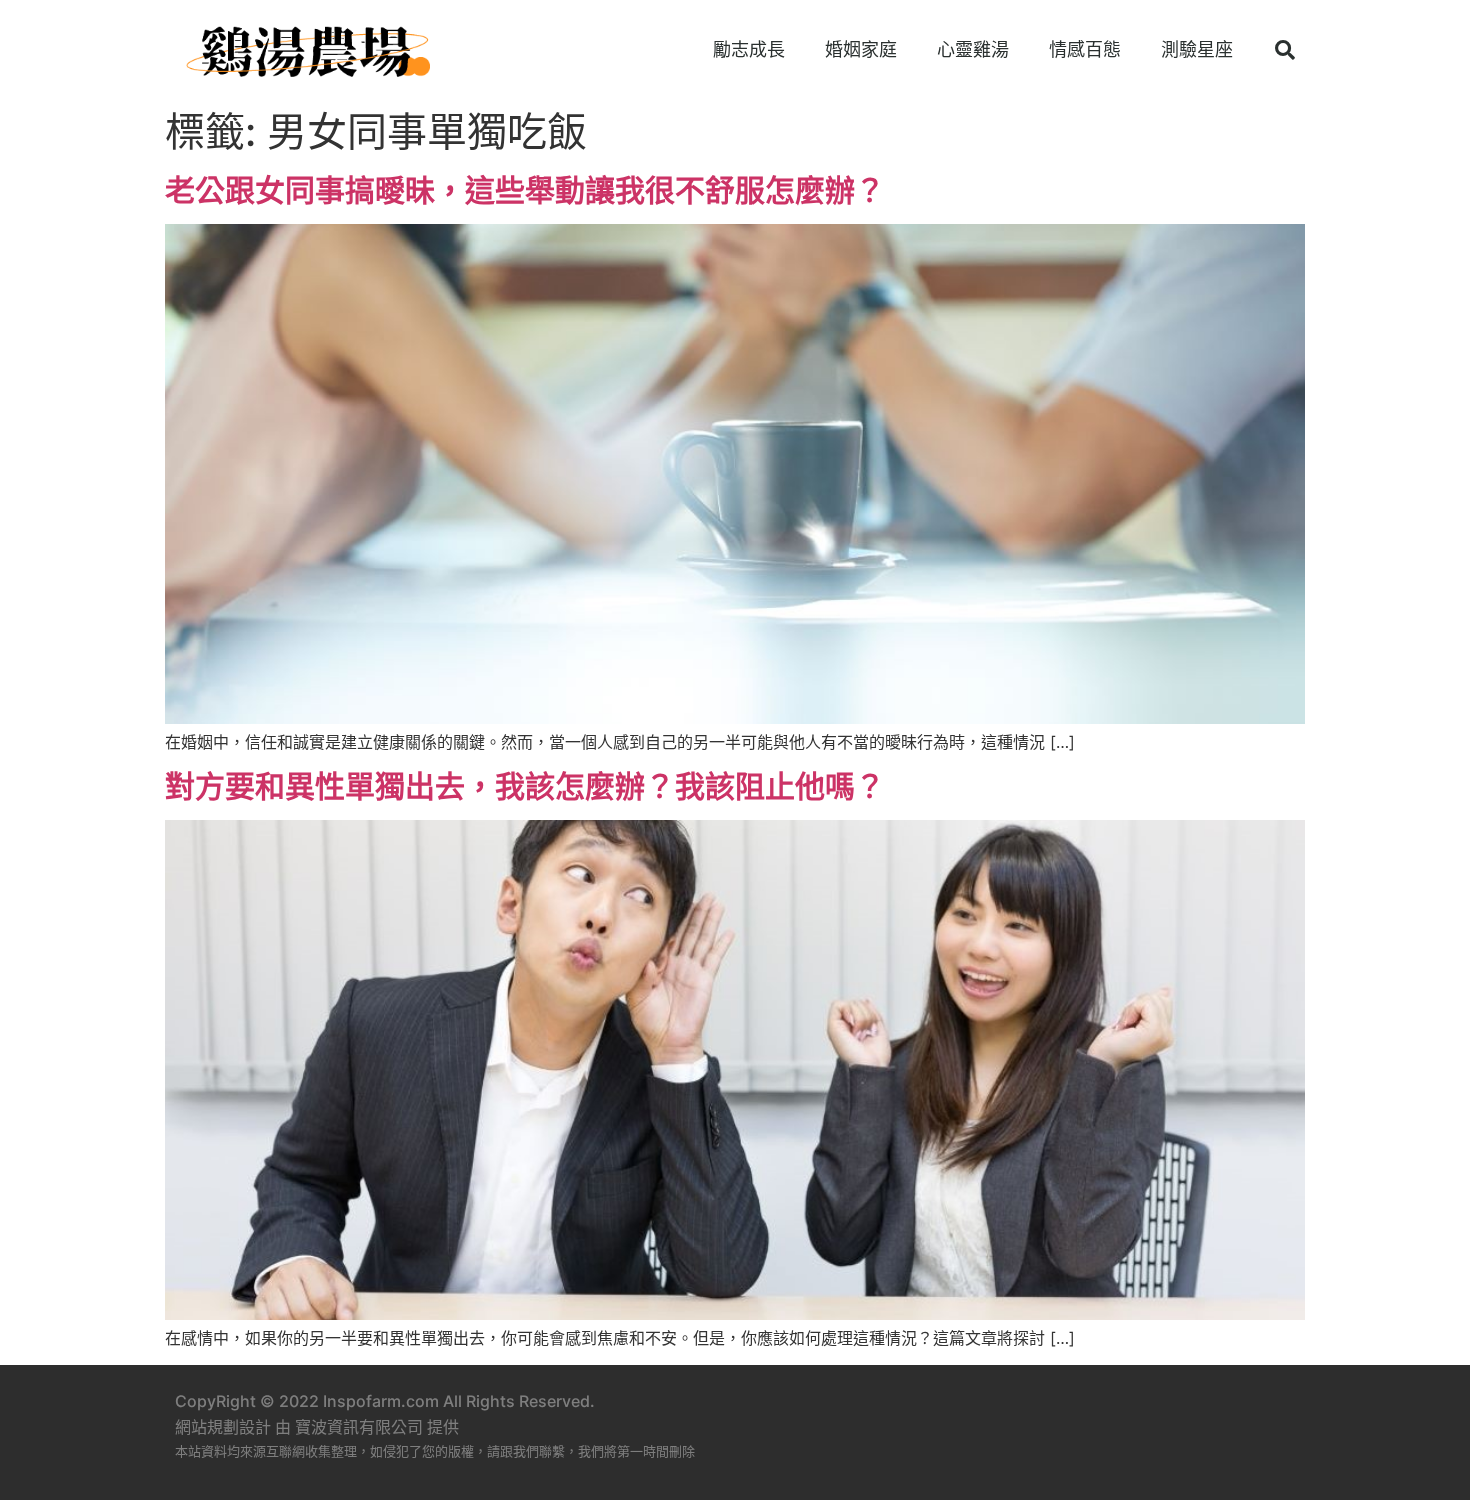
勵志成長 (749, 49)
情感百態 (1085, 49)
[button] (1285, 50)
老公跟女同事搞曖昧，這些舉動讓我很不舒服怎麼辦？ (525, 190)
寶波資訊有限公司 (359, 1427)
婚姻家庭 (861, 49)
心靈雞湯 (973, 49)
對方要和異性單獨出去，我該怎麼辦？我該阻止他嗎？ (525, 786)
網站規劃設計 (223, 1427)
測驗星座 (1197, 49)
